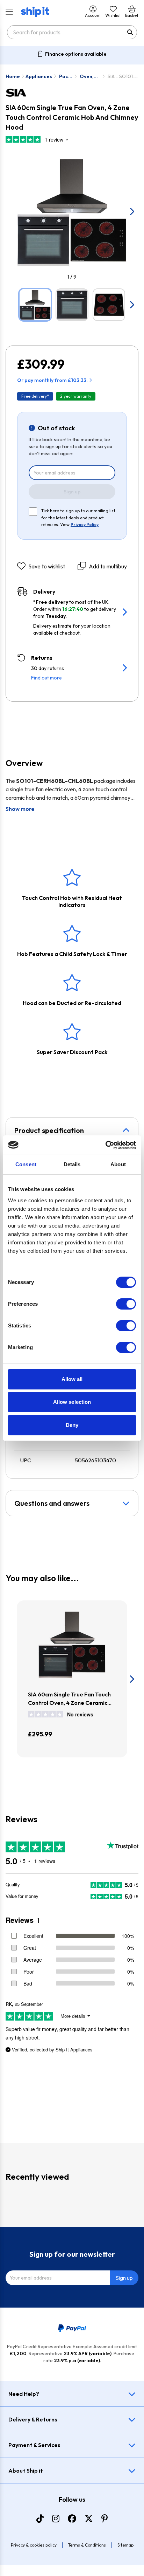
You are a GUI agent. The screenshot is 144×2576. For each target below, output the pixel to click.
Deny (72, 1425)
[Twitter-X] (89, 2519)
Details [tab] (72, 1164)
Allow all (72, 1379)
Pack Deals (66, 77)
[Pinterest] (105, 2519)
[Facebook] (72, 2519)
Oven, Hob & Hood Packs (87, 77)
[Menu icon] (9, 12)
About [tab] (118, 1164)
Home (13, 76)
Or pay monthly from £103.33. (52, 380)
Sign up (72, 492)
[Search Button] (130, 32)
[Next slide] (131, 211)
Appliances (39, 76)
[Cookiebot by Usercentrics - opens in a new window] (105, 1145)
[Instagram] (56, 2519)
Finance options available (76, 54)
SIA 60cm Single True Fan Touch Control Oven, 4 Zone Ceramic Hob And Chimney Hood (69, 1699)
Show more (20, 809)
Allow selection (72, 1402)
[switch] (126, 1304)
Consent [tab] (26, 1164)
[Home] (35, 12)
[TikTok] (40, 2519)
